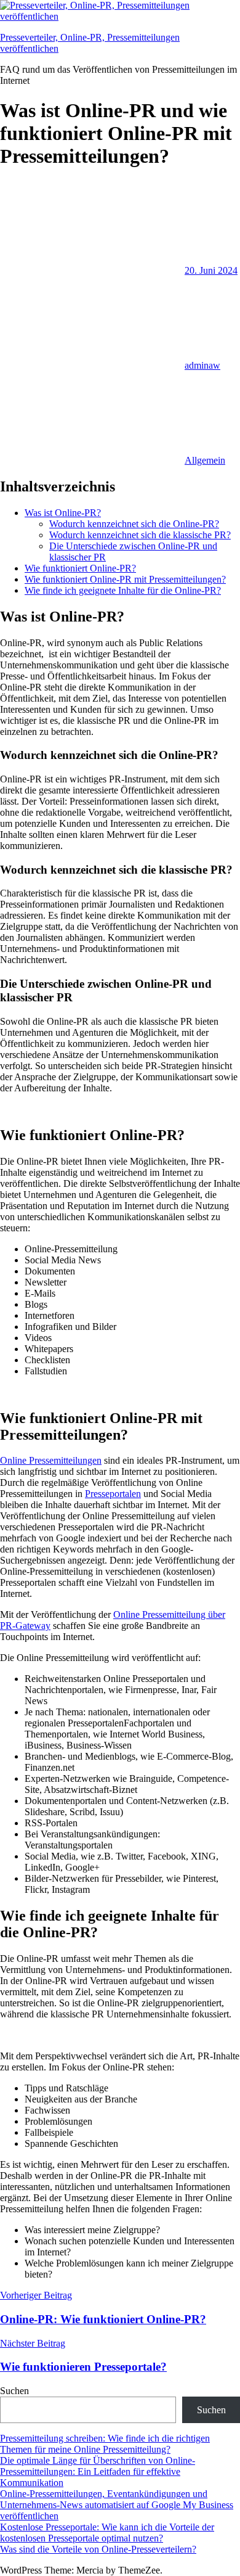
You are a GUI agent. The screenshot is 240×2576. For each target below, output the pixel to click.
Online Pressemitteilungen (51, 1460)
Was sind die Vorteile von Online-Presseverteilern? (98, 2549)
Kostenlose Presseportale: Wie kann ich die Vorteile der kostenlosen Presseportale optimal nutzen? (107, 2533)
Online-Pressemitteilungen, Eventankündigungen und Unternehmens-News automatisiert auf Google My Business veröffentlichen (117, 2505)
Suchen (14, 2391)
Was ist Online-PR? (63, 513)
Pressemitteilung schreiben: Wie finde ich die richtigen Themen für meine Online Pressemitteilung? (105, 2444)
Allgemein (205, 460)
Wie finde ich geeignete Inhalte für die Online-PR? (123, 590)
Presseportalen (113, 1494)
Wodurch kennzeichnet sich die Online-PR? (134, 524)
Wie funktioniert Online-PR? (80, 568)
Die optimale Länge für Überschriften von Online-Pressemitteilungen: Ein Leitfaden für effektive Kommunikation (98, 2471)
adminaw (202, 365)
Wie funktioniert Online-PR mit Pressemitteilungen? (125, 579)
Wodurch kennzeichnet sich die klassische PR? (140, 535)
